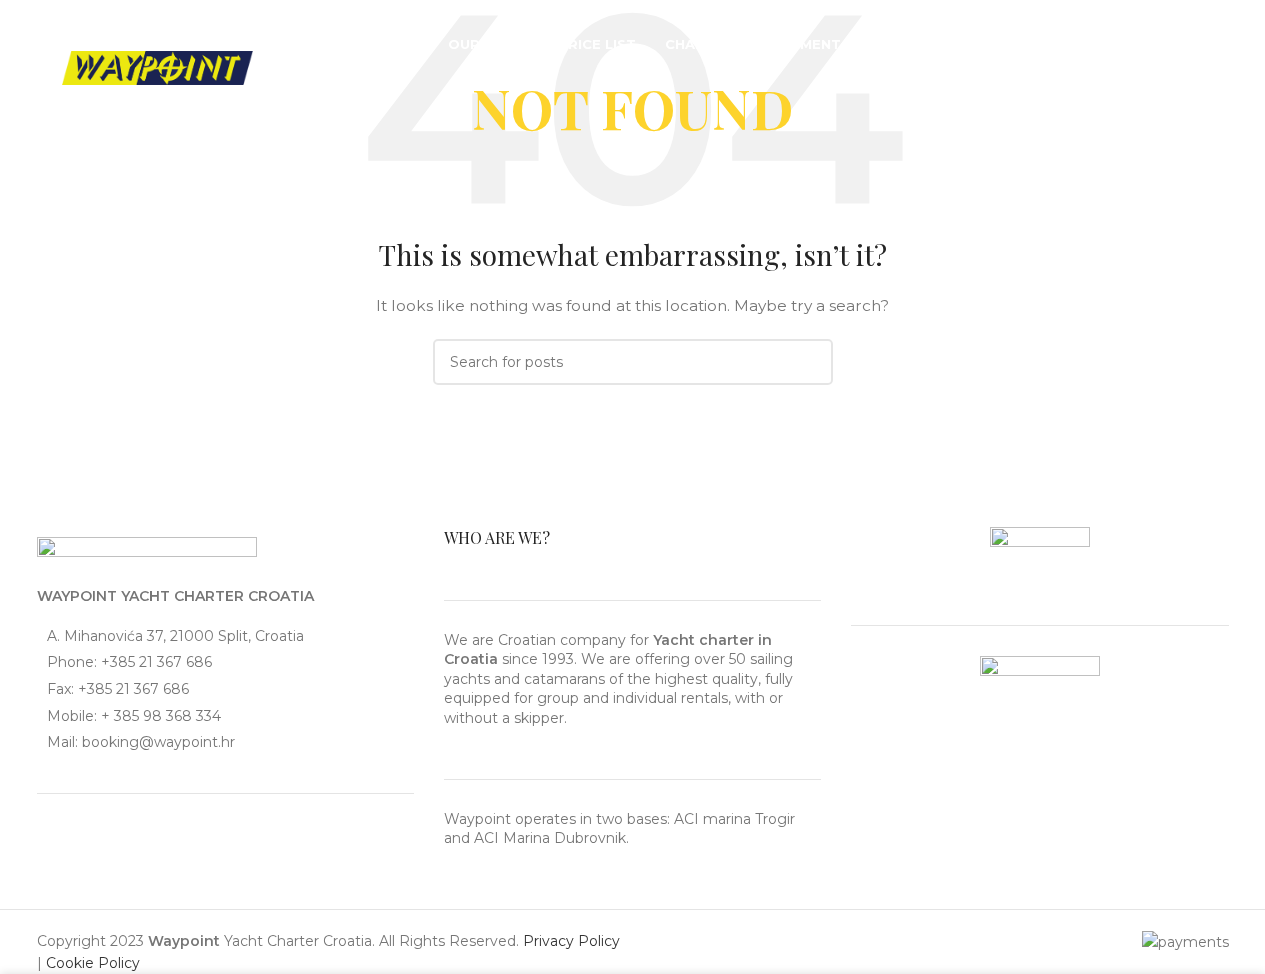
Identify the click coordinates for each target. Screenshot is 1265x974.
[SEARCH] (810, 362)
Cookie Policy (93, 963)
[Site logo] (157, 67)
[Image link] (147, 551)
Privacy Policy (571, 941)
